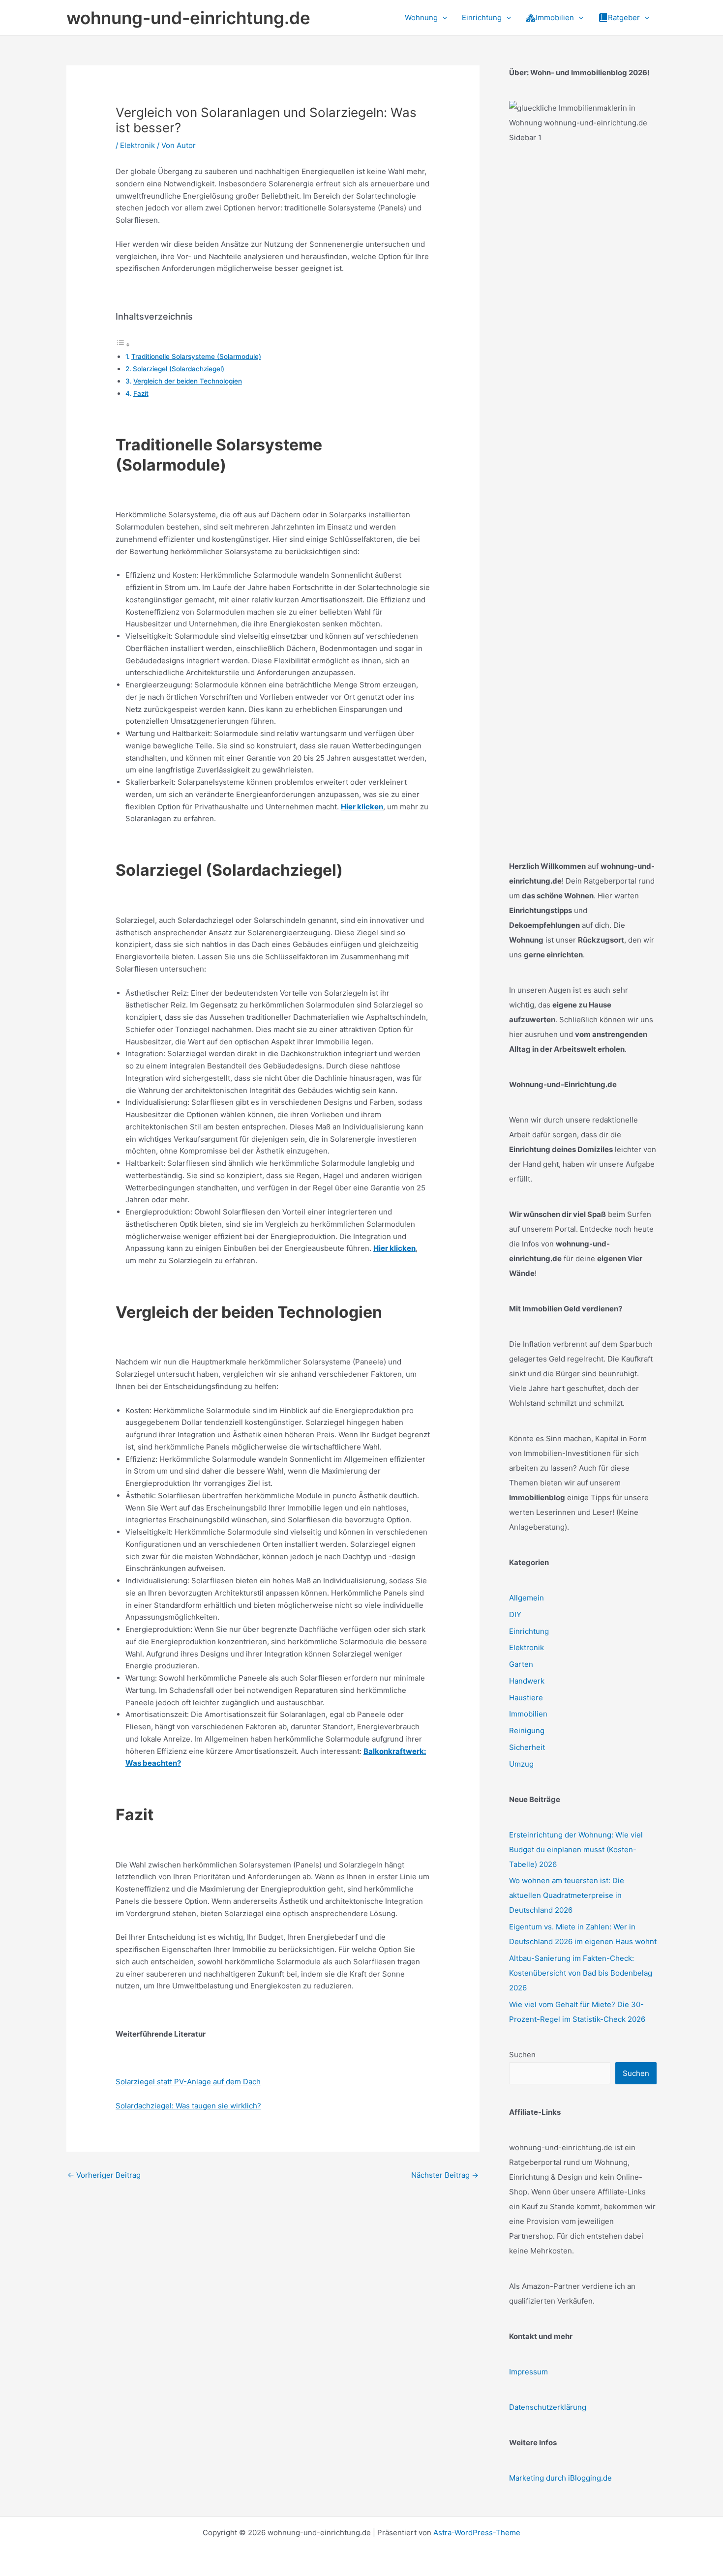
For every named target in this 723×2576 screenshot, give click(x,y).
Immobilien (528, 1714)
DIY (515, 1614)
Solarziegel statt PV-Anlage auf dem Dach (188, 2082)
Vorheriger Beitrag (104, 2175)
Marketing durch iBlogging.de (560, 2478)
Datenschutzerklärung (548, 2407)
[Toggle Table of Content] (123, 344)
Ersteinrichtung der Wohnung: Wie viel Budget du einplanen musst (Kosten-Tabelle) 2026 (576, 1850)
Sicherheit (527, 1747)
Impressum (528, 2372)
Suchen (522, 2055)
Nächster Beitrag (445, 2175)
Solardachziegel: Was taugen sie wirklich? (188, 2106)
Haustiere (526, 1698)
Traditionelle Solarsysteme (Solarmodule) (196, 356)
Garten (521, 1664)
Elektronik (137, 145)
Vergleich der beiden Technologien (188, 381)
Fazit (141, 393)
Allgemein (527, 1598)
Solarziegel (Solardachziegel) (179, 369)
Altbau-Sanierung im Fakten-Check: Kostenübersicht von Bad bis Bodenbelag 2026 (581, 1973)
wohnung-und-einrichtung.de (188, 18)
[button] (442, 18)
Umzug (521, 1764)
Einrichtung (529, 1631)
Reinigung (527, 1731)
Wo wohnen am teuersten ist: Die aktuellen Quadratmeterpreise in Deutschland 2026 (567, 1895)
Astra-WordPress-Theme (477, 2532)
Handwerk (527, 1681)
